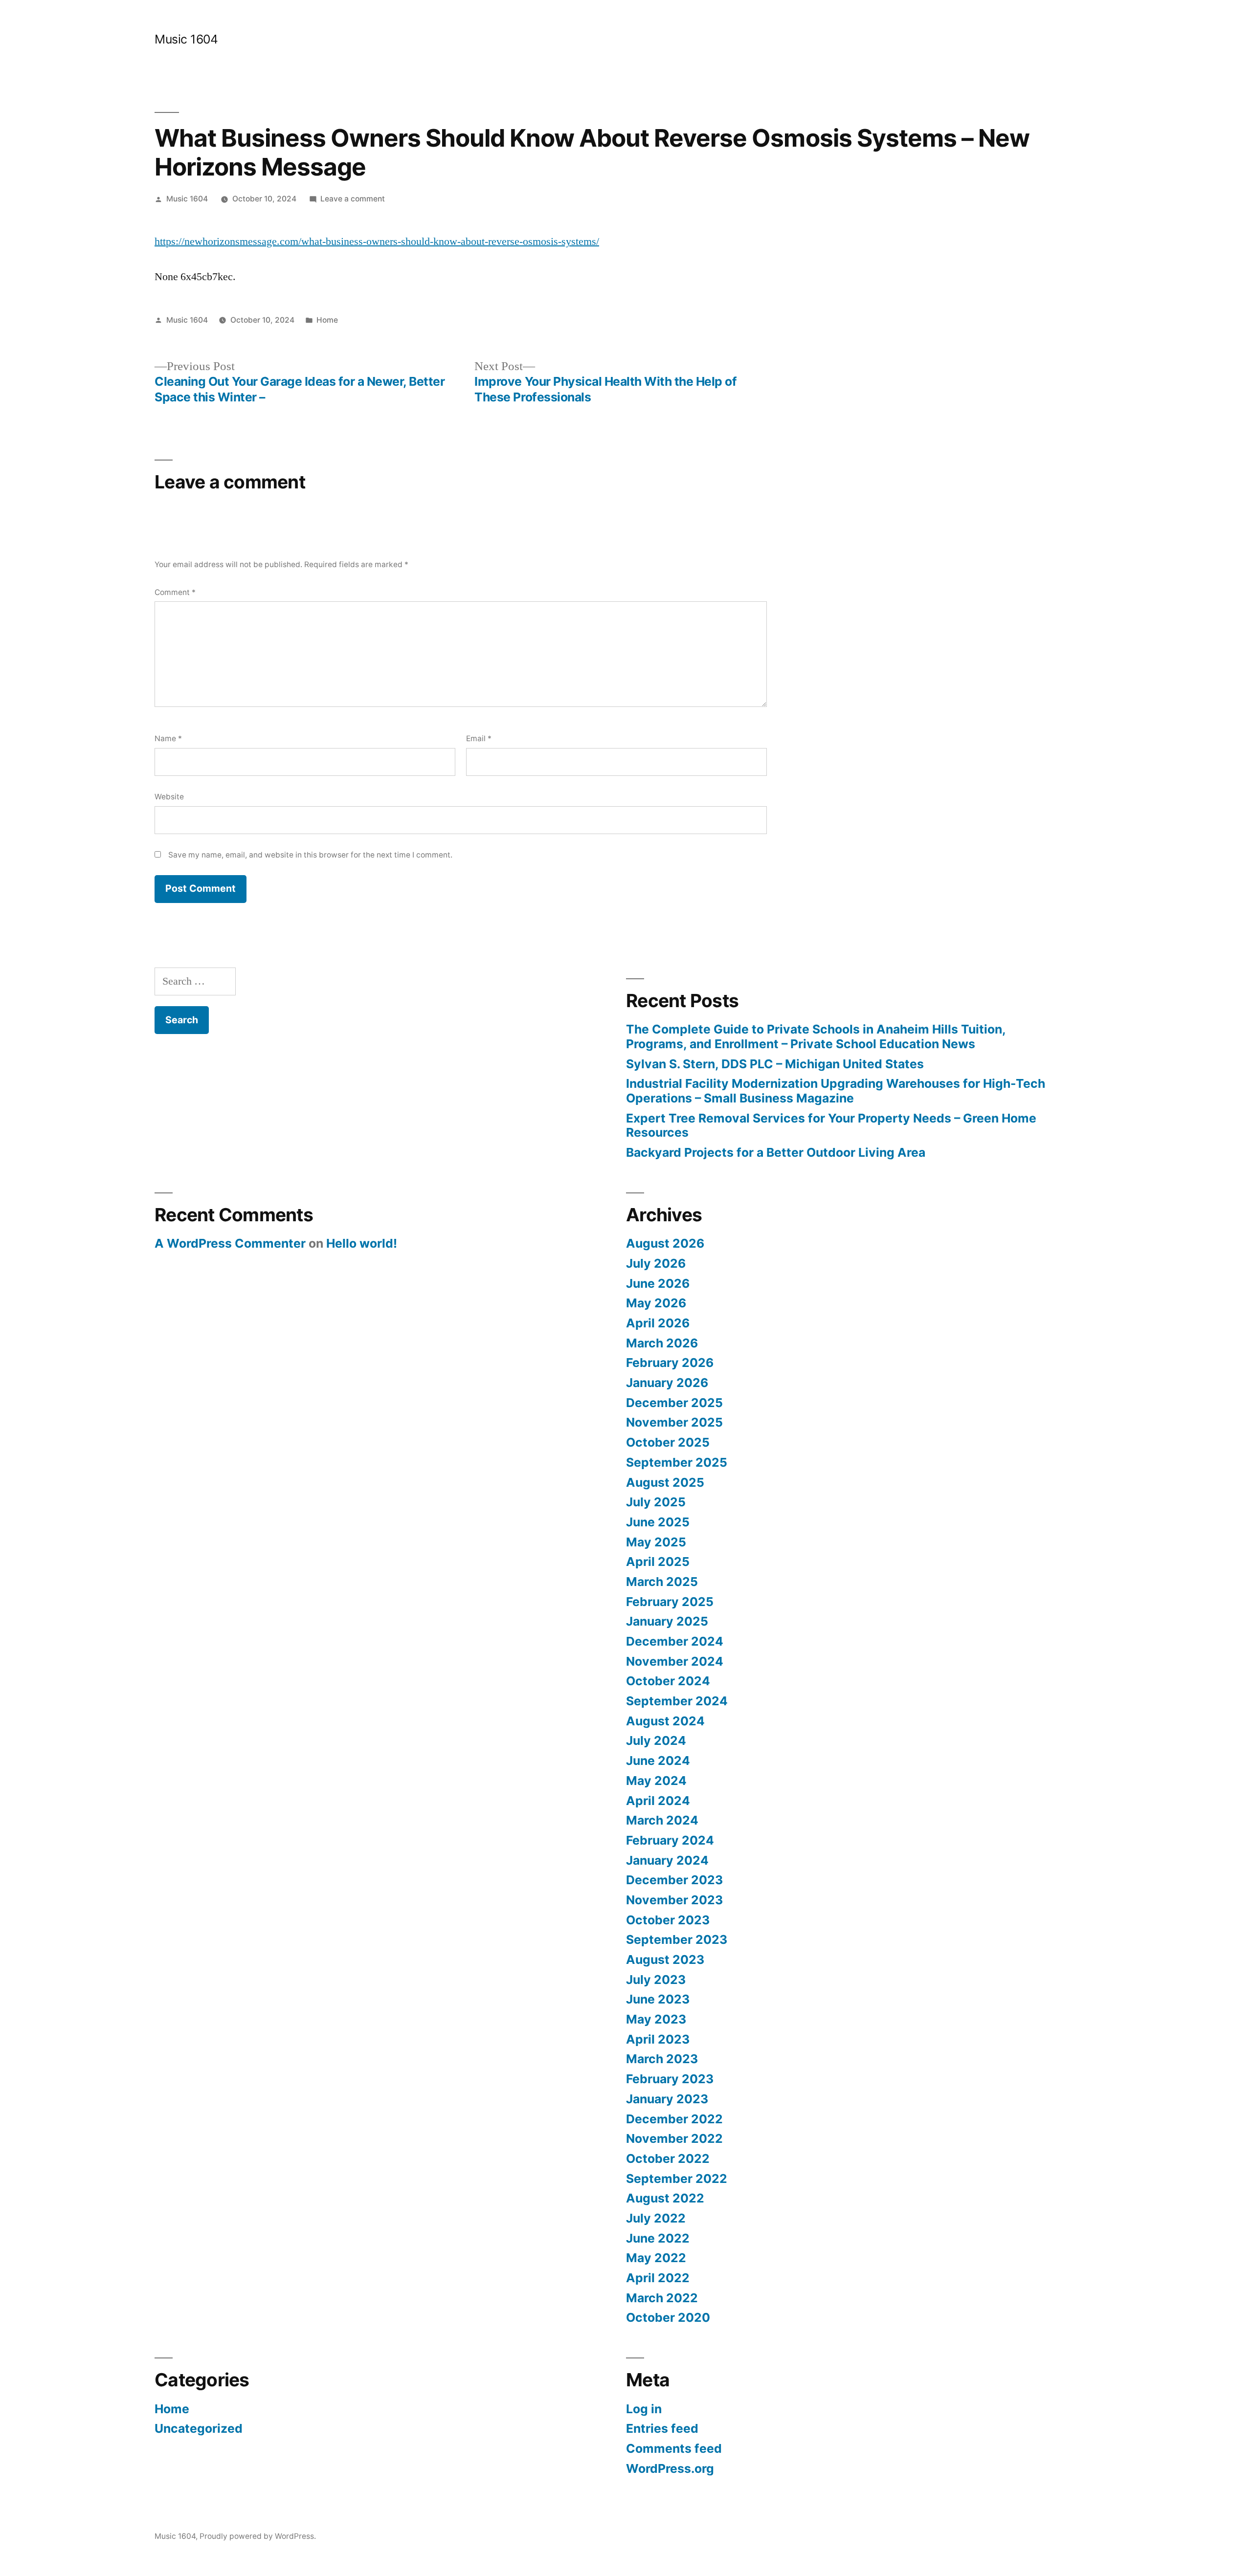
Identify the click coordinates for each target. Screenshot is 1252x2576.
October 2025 (668, 1442)
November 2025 (674, 1422)
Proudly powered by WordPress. (258, 2536)
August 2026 (665, 1243)
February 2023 (670, 2079)
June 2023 (658, 1999)
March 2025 (662, 1582)
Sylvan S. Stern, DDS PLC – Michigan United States (775, 1064)
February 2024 (670, 1840)
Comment (175, 592)
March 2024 (662, 1820)
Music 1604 (186, 39)
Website (169, 797)
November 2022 (674, 2138)
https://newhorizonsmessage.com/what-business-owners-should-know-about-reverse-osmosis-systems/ (377, 242)
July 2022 (656, 2218)
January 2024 (667, 1860)
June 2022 (658, 2238)
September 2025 (677, 1462)
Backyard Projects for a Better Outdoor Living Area (776, 1152)
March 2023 (662, 2059)
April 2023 (658, 2039)
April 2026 (658, 1323)
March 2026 (662, 1343)
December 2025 (674, 1403)
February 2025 (670, 1602)
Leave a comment (353, 199)
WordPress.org (670, 2468)
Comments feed (674, 2448)
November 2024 (675, 1661)
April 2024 (658, 1801)
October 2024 (668, 1681)
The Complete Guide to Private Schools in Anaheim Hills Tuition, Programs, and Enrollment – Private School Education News (816, 1036)
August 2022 (665, 2198)
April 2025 (658, 1562)
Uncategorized (199, 2428)
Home (327, 320)
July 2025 (656, 1502)
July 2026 (656, 1263)
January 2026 (667, 1383)
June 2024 (658, 1761)
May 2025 (656, 1542)
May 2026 (656, 1303)
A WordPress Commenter (230, 1243)
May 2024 (656, 1781)
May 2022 (656, 2258)
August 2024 (665, 1721)
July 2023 (656, 1980)
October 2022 (668, 2158)
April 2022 (658, 2278)
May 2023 (656, 2019)
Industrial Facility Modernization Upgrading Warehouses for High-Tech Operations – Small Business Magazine (836, 1091)
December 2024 (675, 1641)
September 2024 (677, 1701)
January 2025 (667, 1621)
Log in (644, 2409)
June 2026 (658, 1283)
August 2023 (665, 1960)
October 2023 (668, 1920)
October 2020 (668, 2317)
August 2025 (665, 1482)
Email (479, 738)
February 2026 (670, 1363)
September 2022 (677, 2179)
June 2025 (658, 1522)
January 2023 (667, 2099)
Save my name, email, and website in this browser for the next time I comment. (310, 855)
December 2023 (674, 1880)
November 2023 (674, 1900)
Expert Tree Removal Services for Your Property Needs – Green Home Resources (831, 1125)
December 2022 (674, 2119)
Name (168, 738)
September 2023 (677, 1939)
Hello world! (362, 1243)
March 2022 (662, 2298)
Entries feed (662, 2428)
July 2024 (656, 1740)
